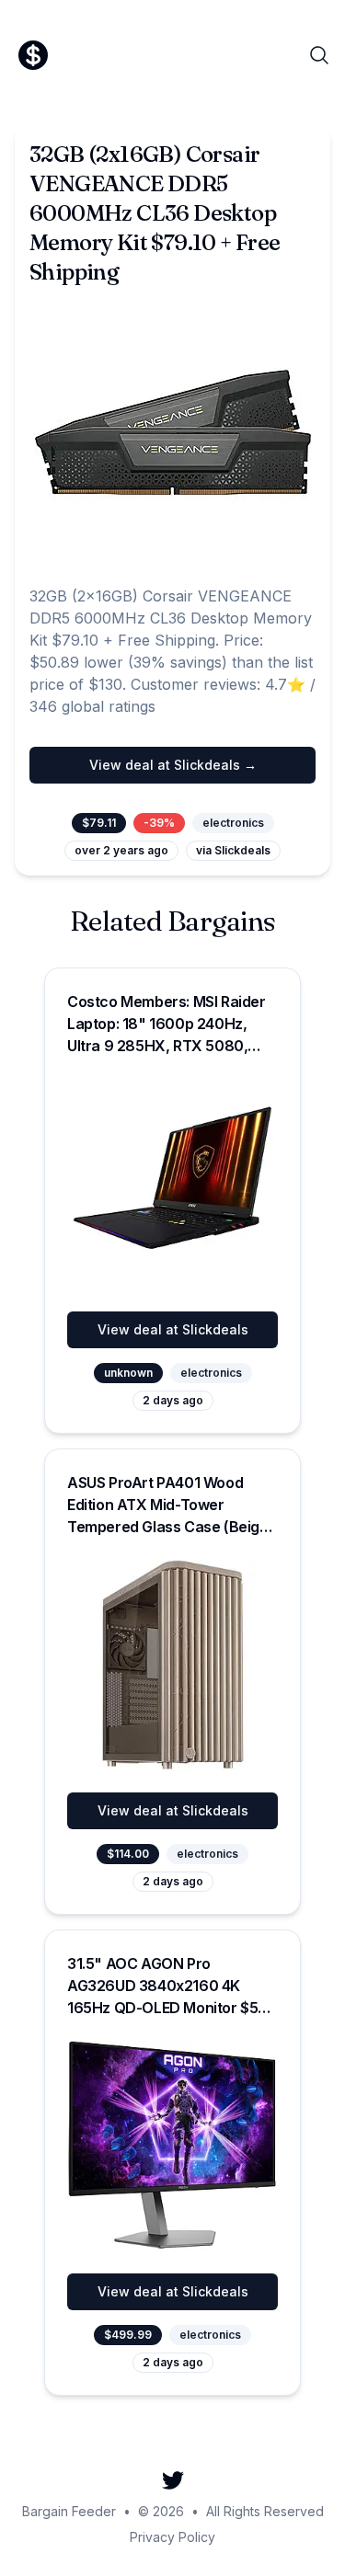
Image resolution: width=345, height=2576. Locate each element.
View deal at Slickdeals (173, 1329)
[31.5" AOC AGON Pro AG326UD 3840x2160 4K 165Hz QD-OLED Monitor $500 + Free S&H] (172, 2146)
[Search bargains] (319, 55)
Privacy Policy (172, 2537)
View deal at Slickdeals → (173, 765)
